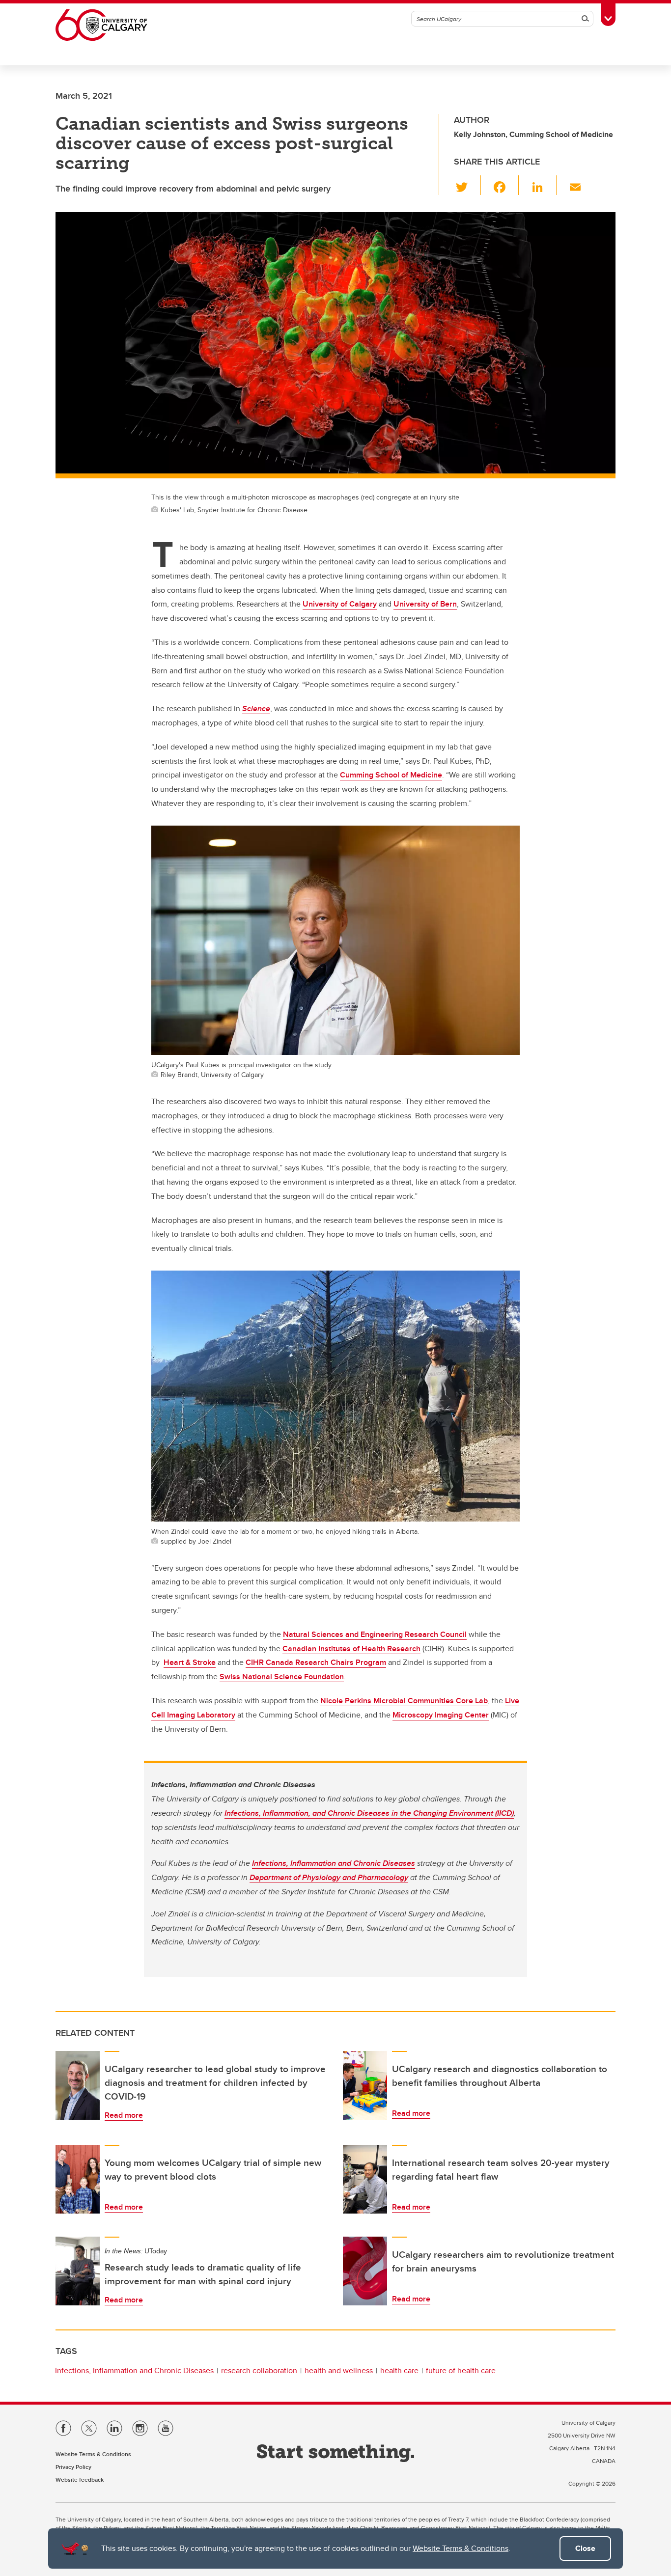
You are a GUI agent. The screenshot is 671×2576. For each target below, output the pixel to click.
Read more (124, 2115)
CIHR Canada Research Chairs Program (316, 1662)
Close (585, 2548)
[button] (467, 185)
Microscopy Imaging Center (441, 1715)
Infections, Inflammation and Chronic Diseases (134, 2370)
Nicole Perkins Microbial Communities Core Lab (404, 1701)
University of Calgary (340, 604)
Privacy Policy (73, 2467)
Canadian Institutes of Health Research (351, 1648)
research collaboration (259, 2370)
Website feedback (80, 2479)
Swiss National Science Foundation (282, 1676)
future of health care (461, 2370)
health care (399, 2370)
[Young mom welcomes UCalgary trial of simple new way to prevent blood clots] (78, 2179)
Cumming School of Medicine (391, 775)
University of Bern (425, 604)
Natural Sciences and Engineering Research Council (375, 1634)
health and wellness (339, 2370)
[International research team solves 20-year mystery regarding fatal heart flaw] (365, 2179)
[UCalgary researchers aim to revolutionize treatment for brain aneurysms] (365, 2271)
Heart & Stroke (190, 1662)
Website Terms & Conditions (461, 2548)
